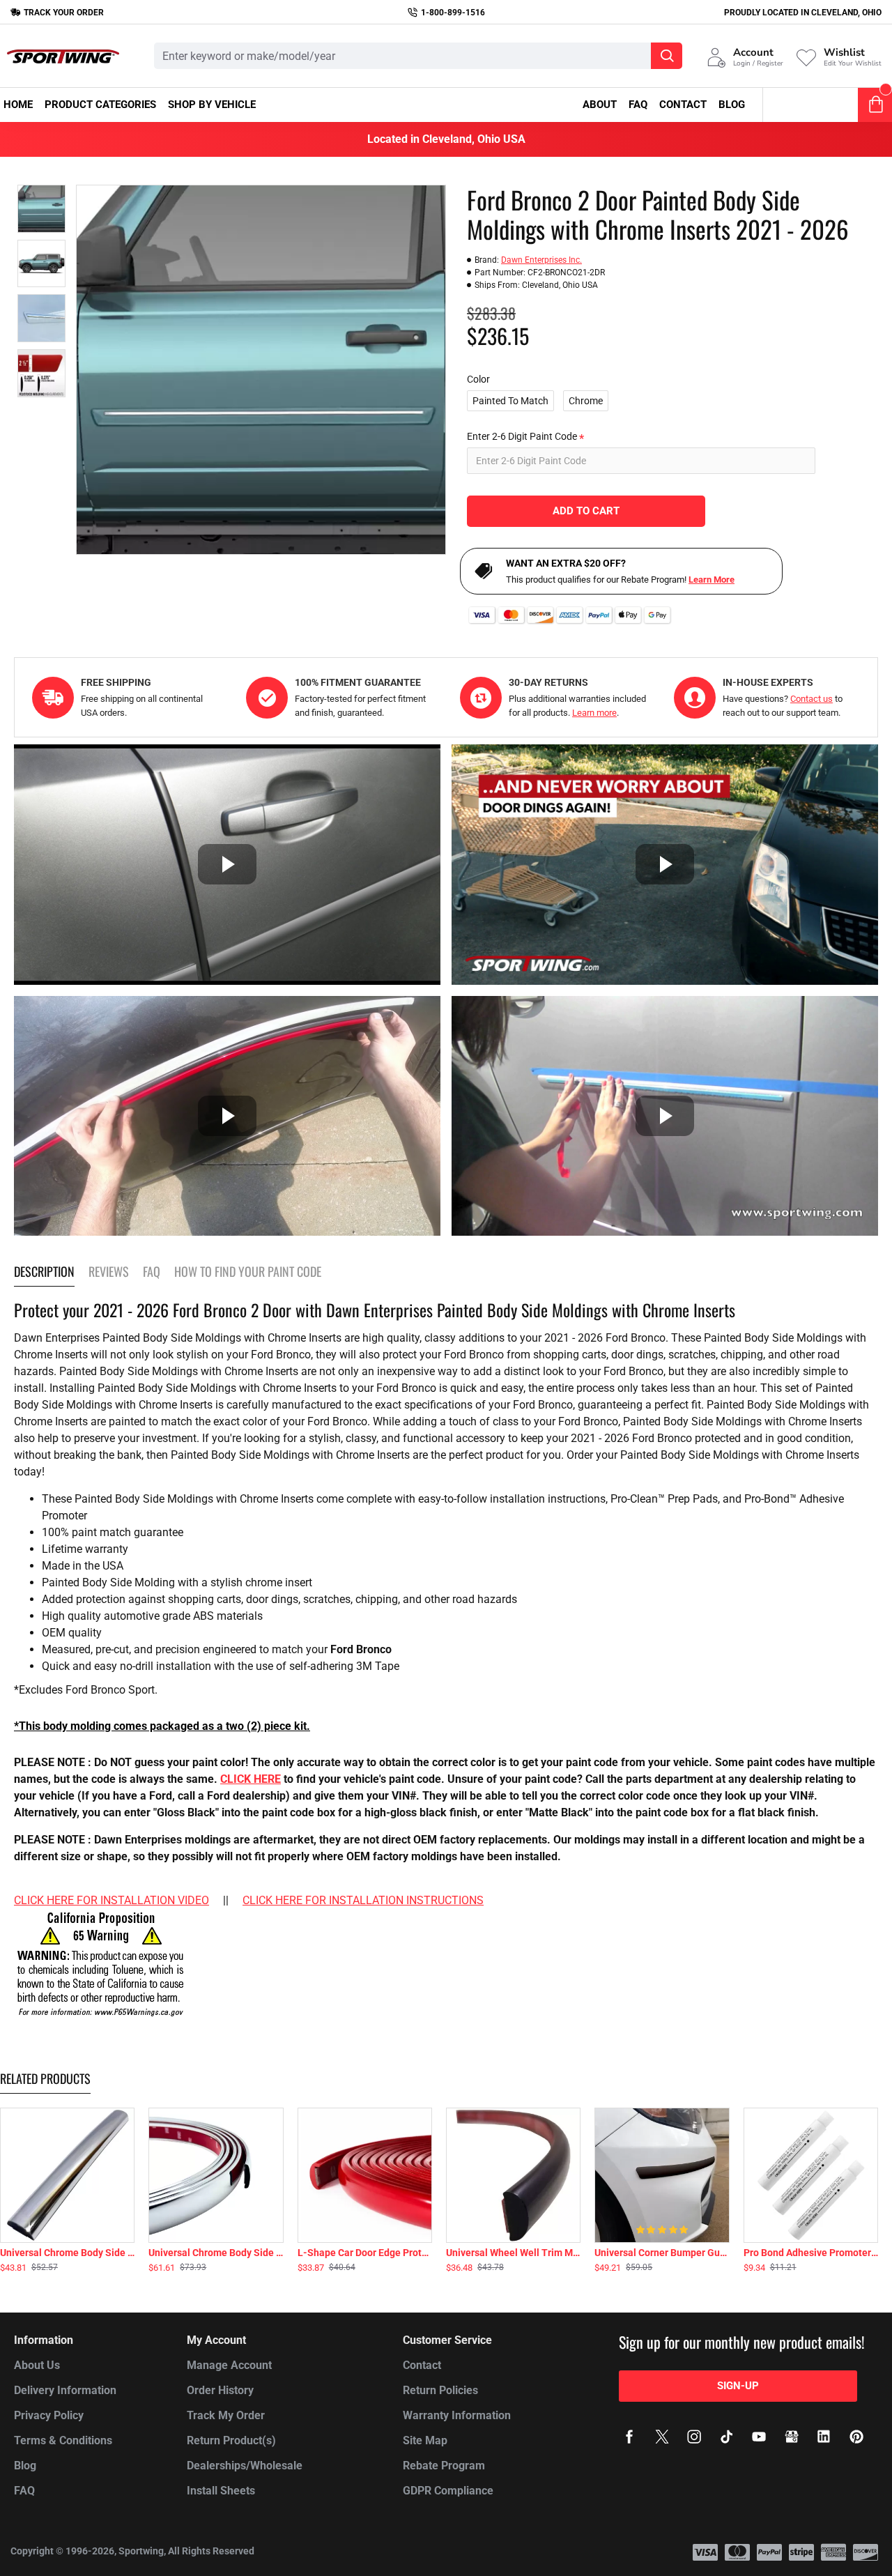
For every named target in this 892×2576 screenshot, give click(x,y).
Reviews (109, 1272)
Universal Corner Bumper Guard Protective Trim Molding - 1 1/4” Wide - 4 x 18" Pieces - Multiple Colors (662, 2253)
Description (44, 1272)
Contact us (812, 699)
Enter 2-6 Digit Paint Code (522, 436)
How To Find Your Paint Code (248, 1272)
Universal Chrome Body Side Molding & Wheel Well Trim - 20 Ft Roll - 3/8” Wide (67, 2253)
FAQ (152, 1272)
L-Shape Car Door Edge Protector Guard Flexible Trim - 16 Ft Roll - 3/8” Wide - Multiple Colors (365, 2253)
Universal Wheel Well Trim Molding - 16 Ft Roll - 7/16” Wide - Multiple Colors (513, 2253)
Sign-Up (738, 2386)
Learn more (594, 713)
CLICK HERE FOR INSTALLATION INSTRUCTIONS (363, 1900)
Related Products (45, 2079)
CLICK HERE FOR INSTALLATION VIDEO (111, 1900)
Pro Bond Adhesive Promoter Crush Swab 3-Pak (811, 2253)
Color (478, 379)
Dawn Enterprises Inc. (541, 260)
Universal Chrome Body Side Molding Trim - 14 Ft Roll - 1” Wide (216, 2253)
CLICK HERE (251, 1779)
